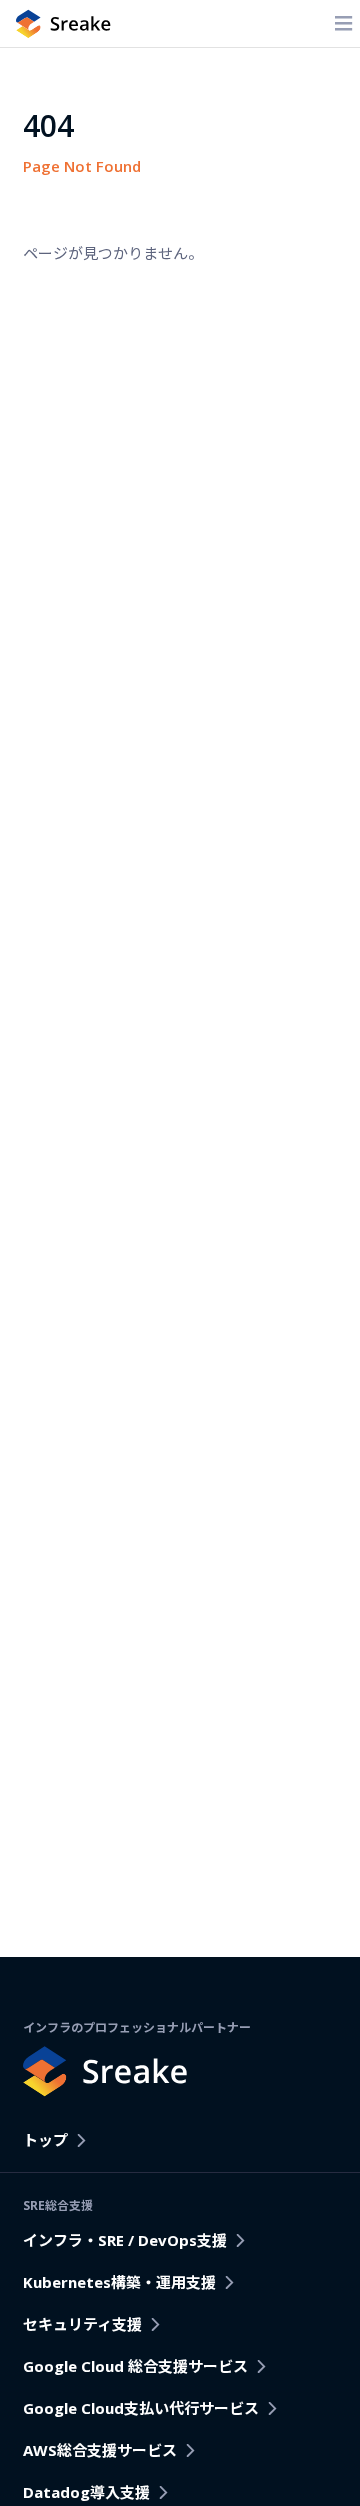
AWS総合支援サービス (100, 2450)
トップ (45, 2140)
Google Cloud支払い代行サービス (141, 2408)
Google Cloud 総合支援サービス (135, 2366)
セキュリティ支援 (82, 2324)
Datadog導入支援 (86, 2492)
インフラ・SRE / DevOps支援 (125, 2240)
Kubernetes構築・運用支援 (119, 2282)
